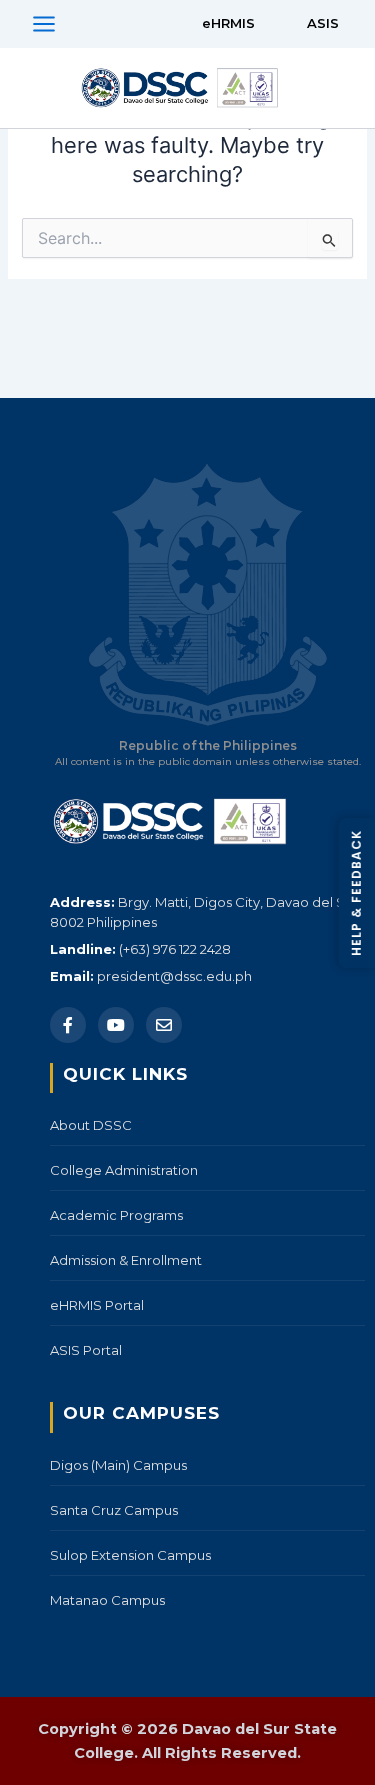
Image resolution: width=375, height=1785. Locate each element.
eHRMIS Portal (97, 1305)
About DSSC (91, 1125)
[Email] (164, 1025)
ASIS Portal (86, 1350)
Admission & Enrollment (126, 1260)
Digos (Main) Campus (118, 1465)
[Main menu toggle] (44, 24)
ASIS (323, 23)
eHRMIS (228, 23)
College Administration (124, 1170)
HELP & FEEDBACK (356, 893)
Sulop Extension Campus (130, 1555)
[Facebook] (68, 1025)
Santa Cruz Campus (114, 1510)
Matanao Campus (107, 1600)
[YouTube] (116, 1025)
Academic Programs (116, 1215)
